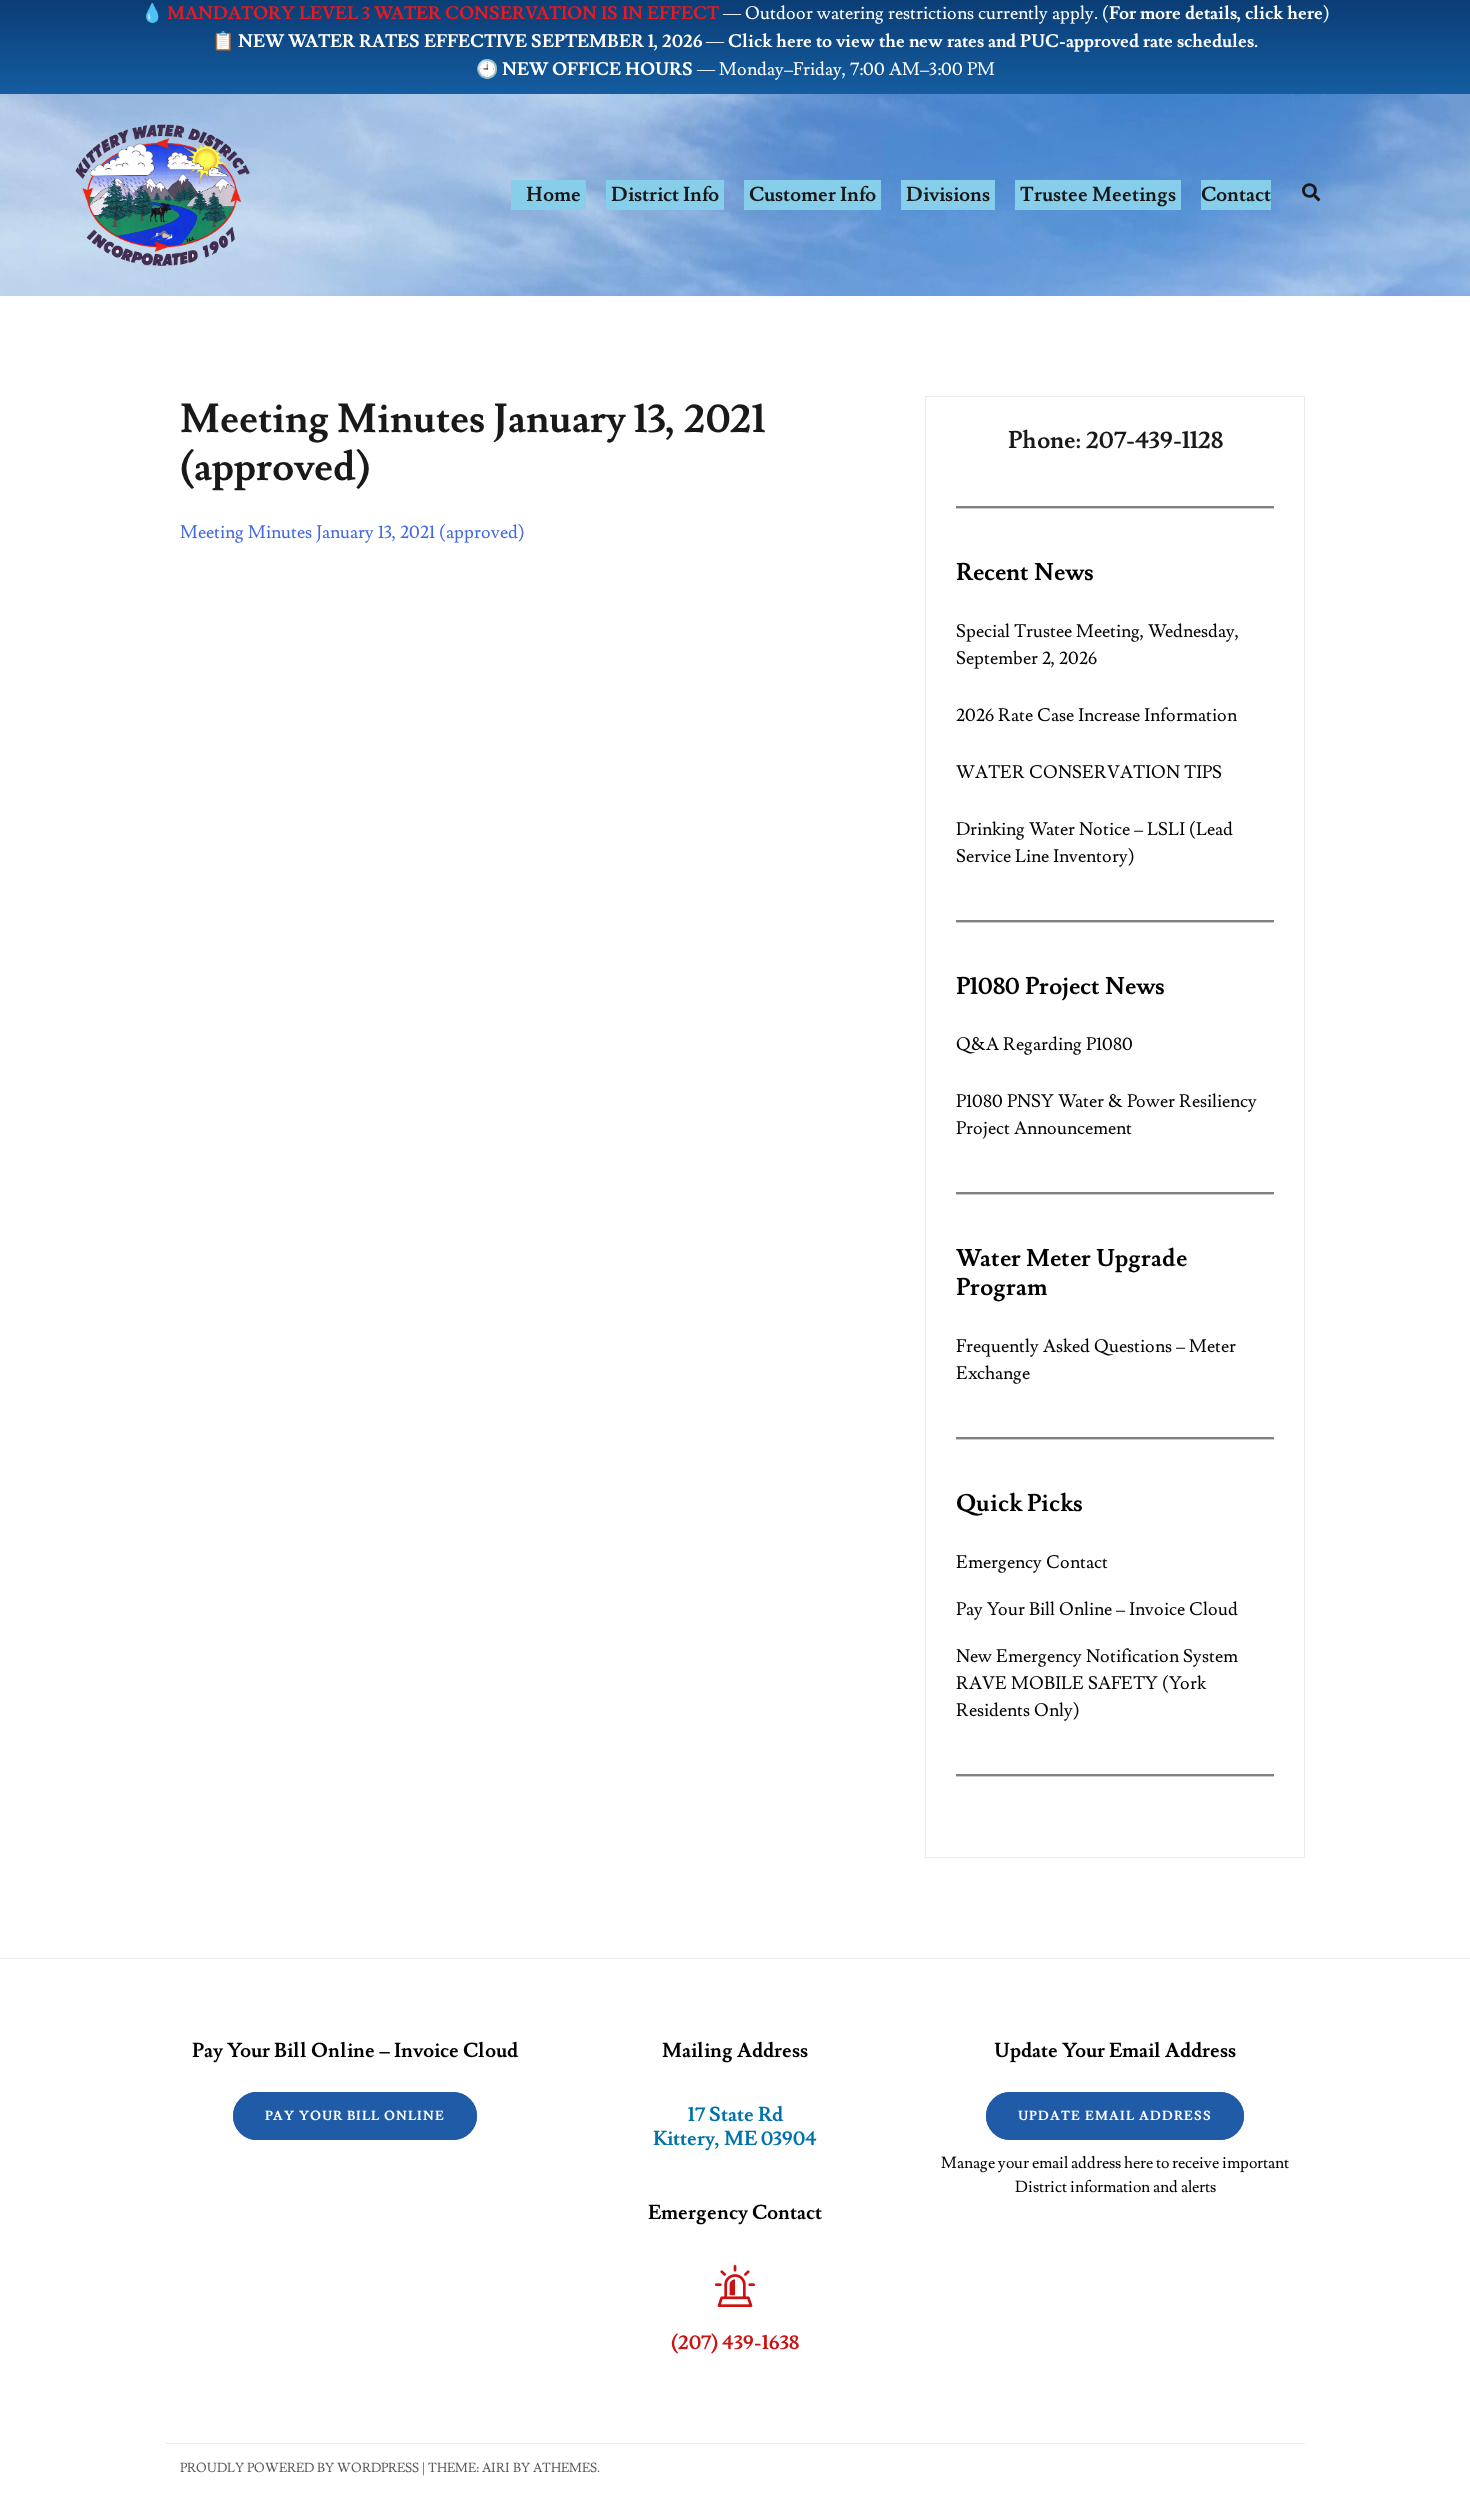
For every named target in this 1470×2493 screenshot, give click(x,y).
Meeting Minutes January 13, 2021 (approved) (352, 532)
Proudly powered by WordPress (299, 2468)
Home (553, 195)
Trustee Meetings (1098, 195)
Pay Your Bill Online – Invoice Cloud (1097, 1609)
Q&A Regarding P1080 (1044, 1044)
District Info (665, 195)
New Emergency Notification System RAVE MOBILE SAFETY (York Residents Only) (1097, 1683)
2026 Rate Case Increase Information (1096, 715)
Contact (1236, 195)
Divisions (948, 195)
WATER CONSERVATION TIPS (1089, 772)
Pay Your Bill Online (355, 2116)
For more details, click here (1216, 13)
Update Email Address (1115, 2116)
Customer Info (812, 195)
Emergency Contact (1032, 1562)
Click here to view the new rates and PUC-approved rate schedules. (993, 41)
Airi (496, 2468)
